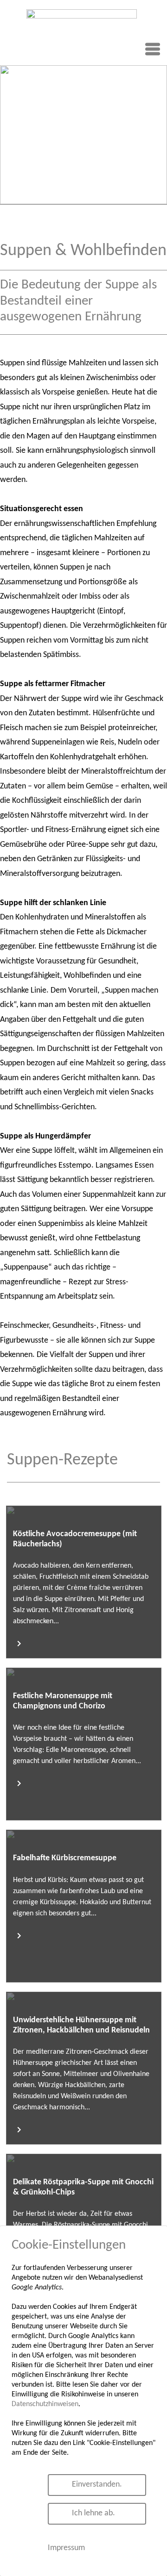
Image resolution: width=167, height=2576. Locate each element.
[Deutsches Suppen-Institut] (82, 35)
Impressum (66, 2548)
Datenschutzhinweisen (45, 2404)
